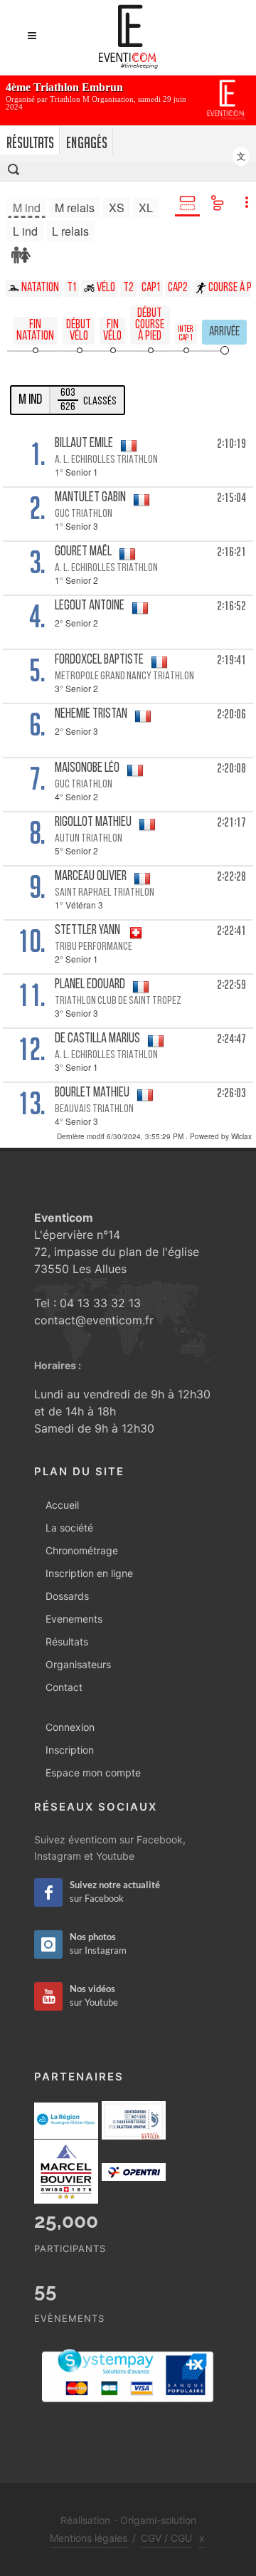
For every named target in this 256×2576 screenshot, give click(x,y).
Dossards (67, 1596)
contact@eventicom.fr (94, 1320)
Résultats (67, 1642)
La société (69, 1528)
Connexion (70, 1727)
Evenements (74, 1619)
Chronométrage (82, 1550)
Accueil (62, 1505)
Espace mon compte (93, 1773)
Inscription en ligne (89, 1573)
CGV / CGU (166, 2538)
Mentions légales (89, 2538)
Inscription (70, 1750)
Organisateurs (78, 1664)
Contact (64, 1687)
